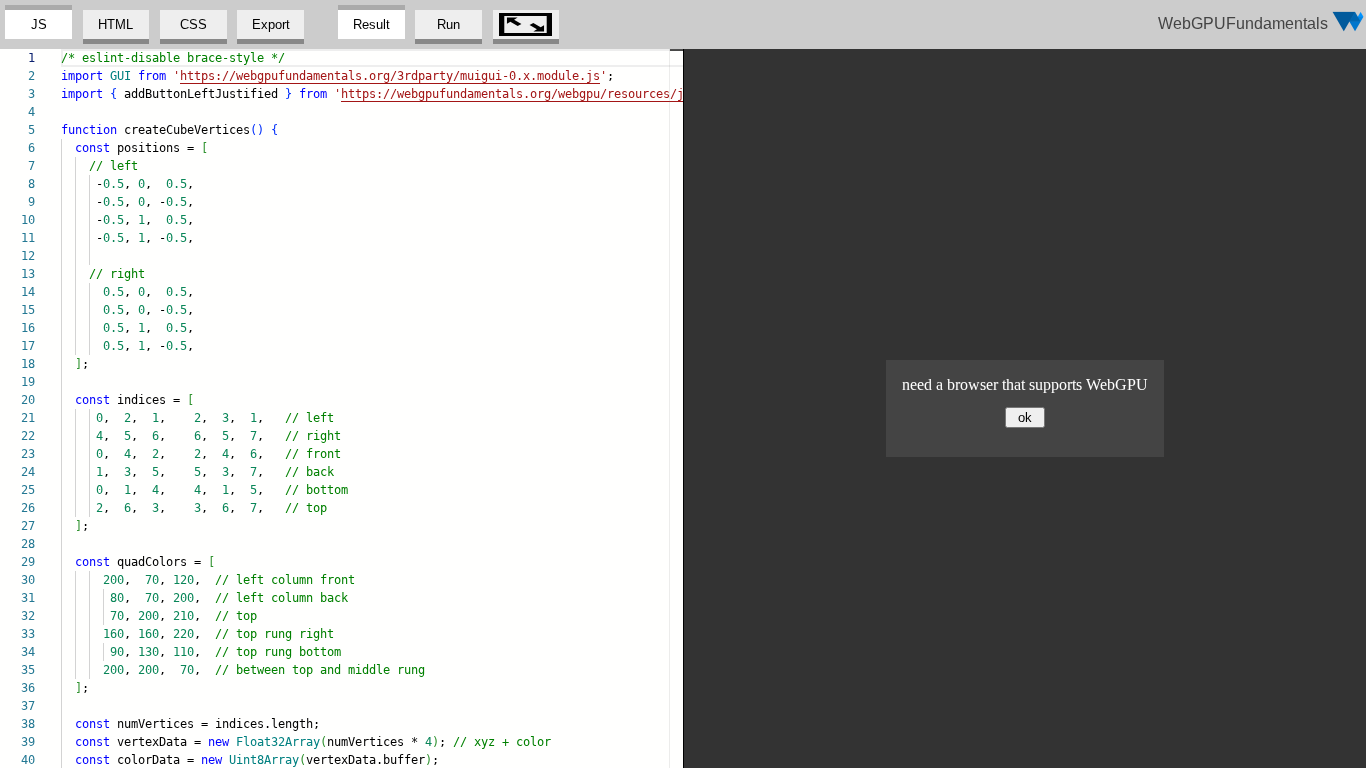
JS (39, 24)
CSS (193, 24)
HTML (115, 24)
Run (448, 24)
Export (271, 24)
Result (371, 24)
